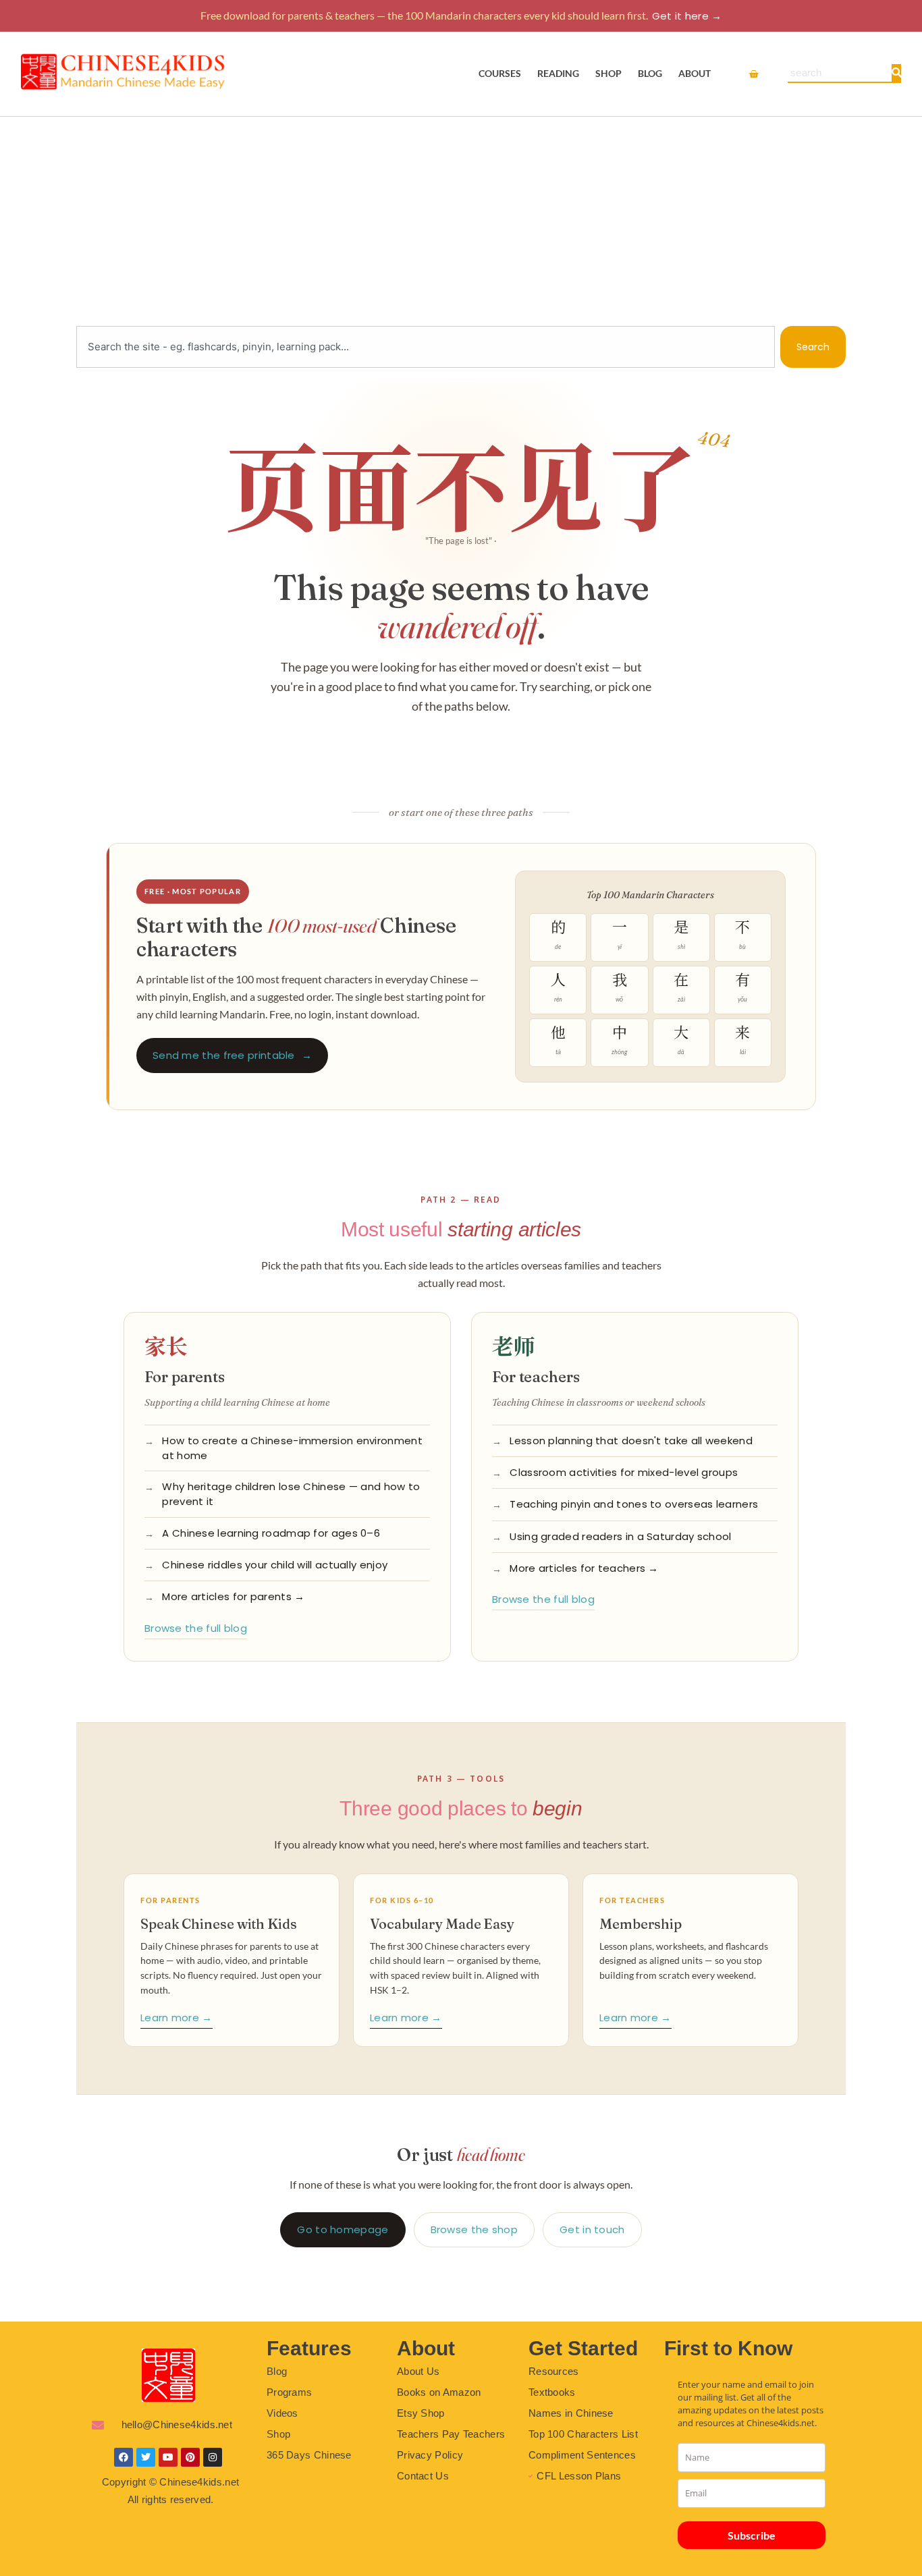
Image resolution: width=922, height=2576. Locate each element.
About (695, 73)
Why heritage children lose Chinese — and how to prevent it (291, 1494)
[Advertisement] (461, 218)
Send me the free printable (232, 1055)
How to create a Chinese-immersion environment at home (292, 1448)
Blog (650, 73)
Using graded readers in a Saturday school (620, 1536)
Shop (608, 73)
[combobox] (426, 347)
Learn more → (177, 2018)
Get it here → (687, 16)
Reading (558, 73)
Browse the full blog (196, 1628)
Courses (500, 73)
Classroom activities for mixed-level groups (624, 1472)
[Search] (897, 73)
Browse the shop (474, 2229)
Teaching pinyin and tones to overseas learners (634, 1504)
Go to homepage (343, 2229)
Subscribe (752, 2535)
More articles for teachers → (584, 1568)
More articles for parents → (233, 1596)
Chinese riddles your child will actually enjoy (275, 1565)
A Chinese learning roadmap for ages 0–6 (271, 1533)
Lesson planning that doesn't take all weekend (631, 1441)
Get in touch (592, 2229)
